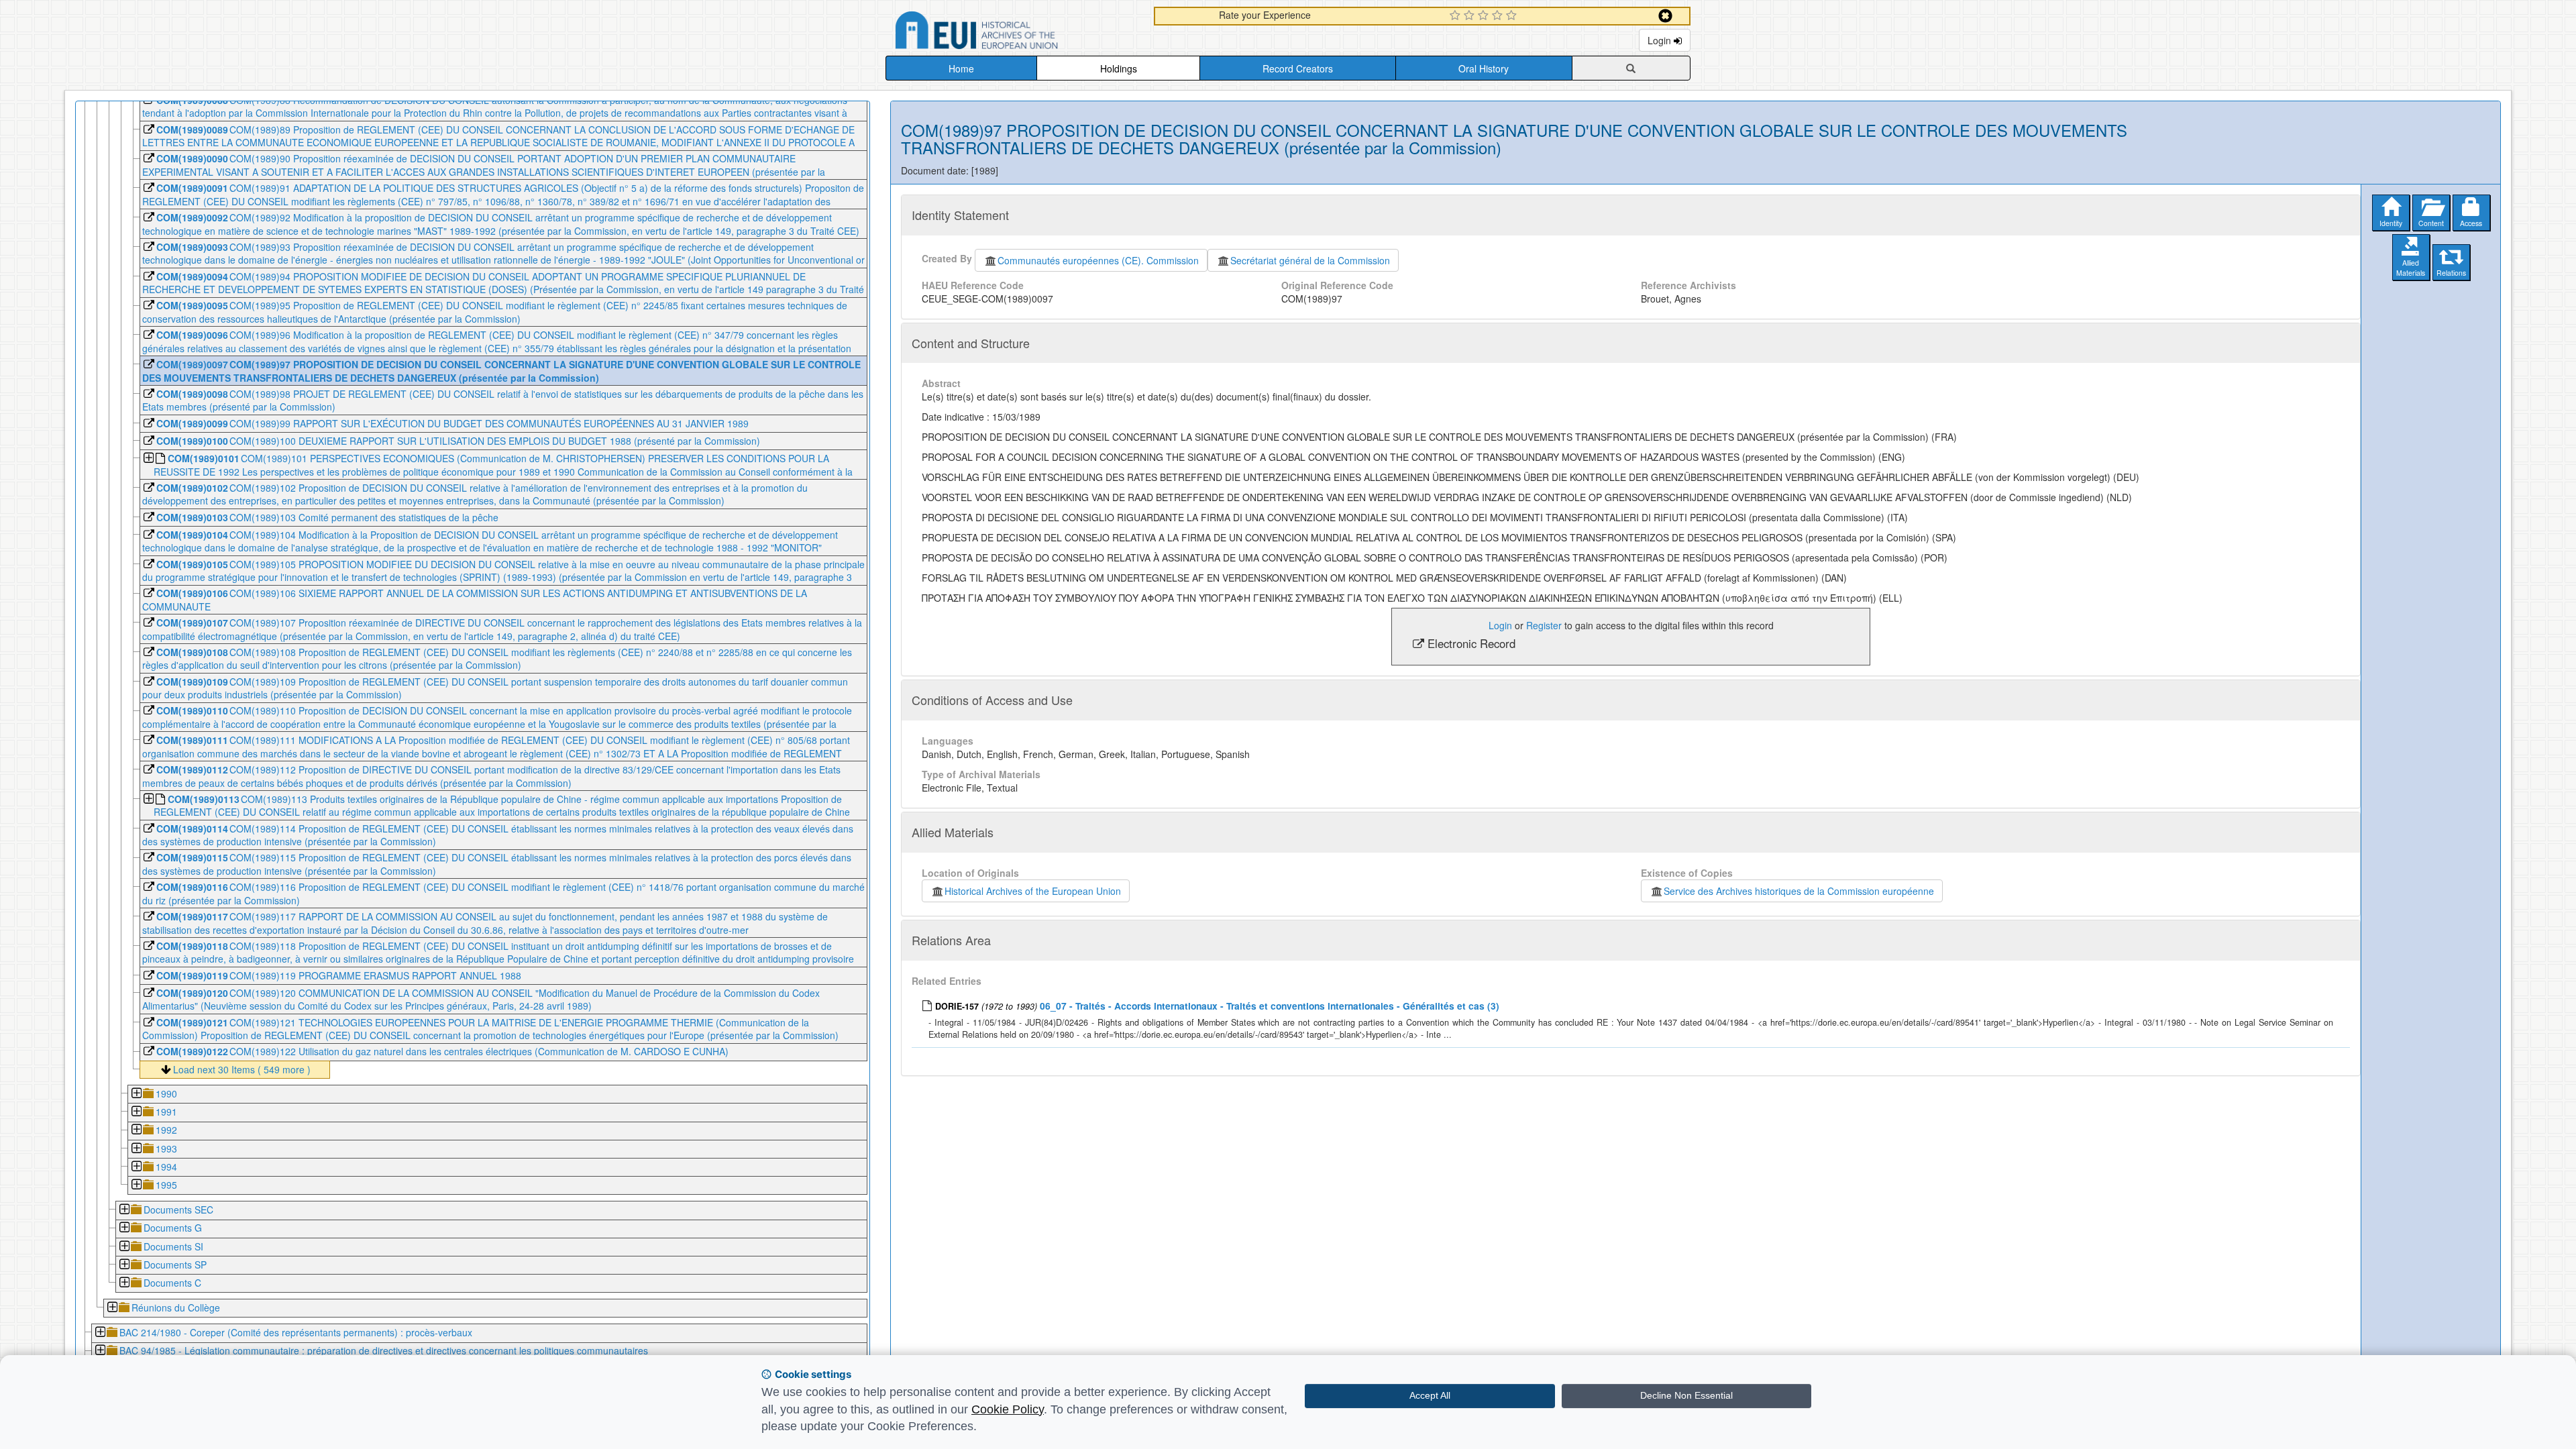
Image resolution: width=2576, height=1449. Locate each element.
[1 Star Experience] (1457, 16)
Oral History (1484, 68)
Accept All (1430, 1395)
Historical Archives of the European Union (1033, 891)
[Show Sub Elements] (148, 459)
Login (1661, 40)
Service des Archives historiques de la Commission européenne (1799, 891)
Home (961, 68)
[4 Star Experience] (1499, 16)
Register (1544, 625)
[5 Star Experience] (1513, 16)
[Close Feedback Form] (1665, 16)
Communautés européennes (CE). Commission (1098, 260)
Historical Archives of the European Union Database (1014, 33)
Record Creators (1298, 68)
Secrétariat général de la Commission (1310, 260)
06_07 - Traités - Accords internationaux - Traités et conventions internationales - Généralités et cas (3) (1270, 1006)
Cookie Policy (1008, 1409)
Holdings (1119, 68)
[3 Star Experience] (1485, 16)
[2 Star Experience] (1471, 16)
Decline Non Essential (1686, 1395)
